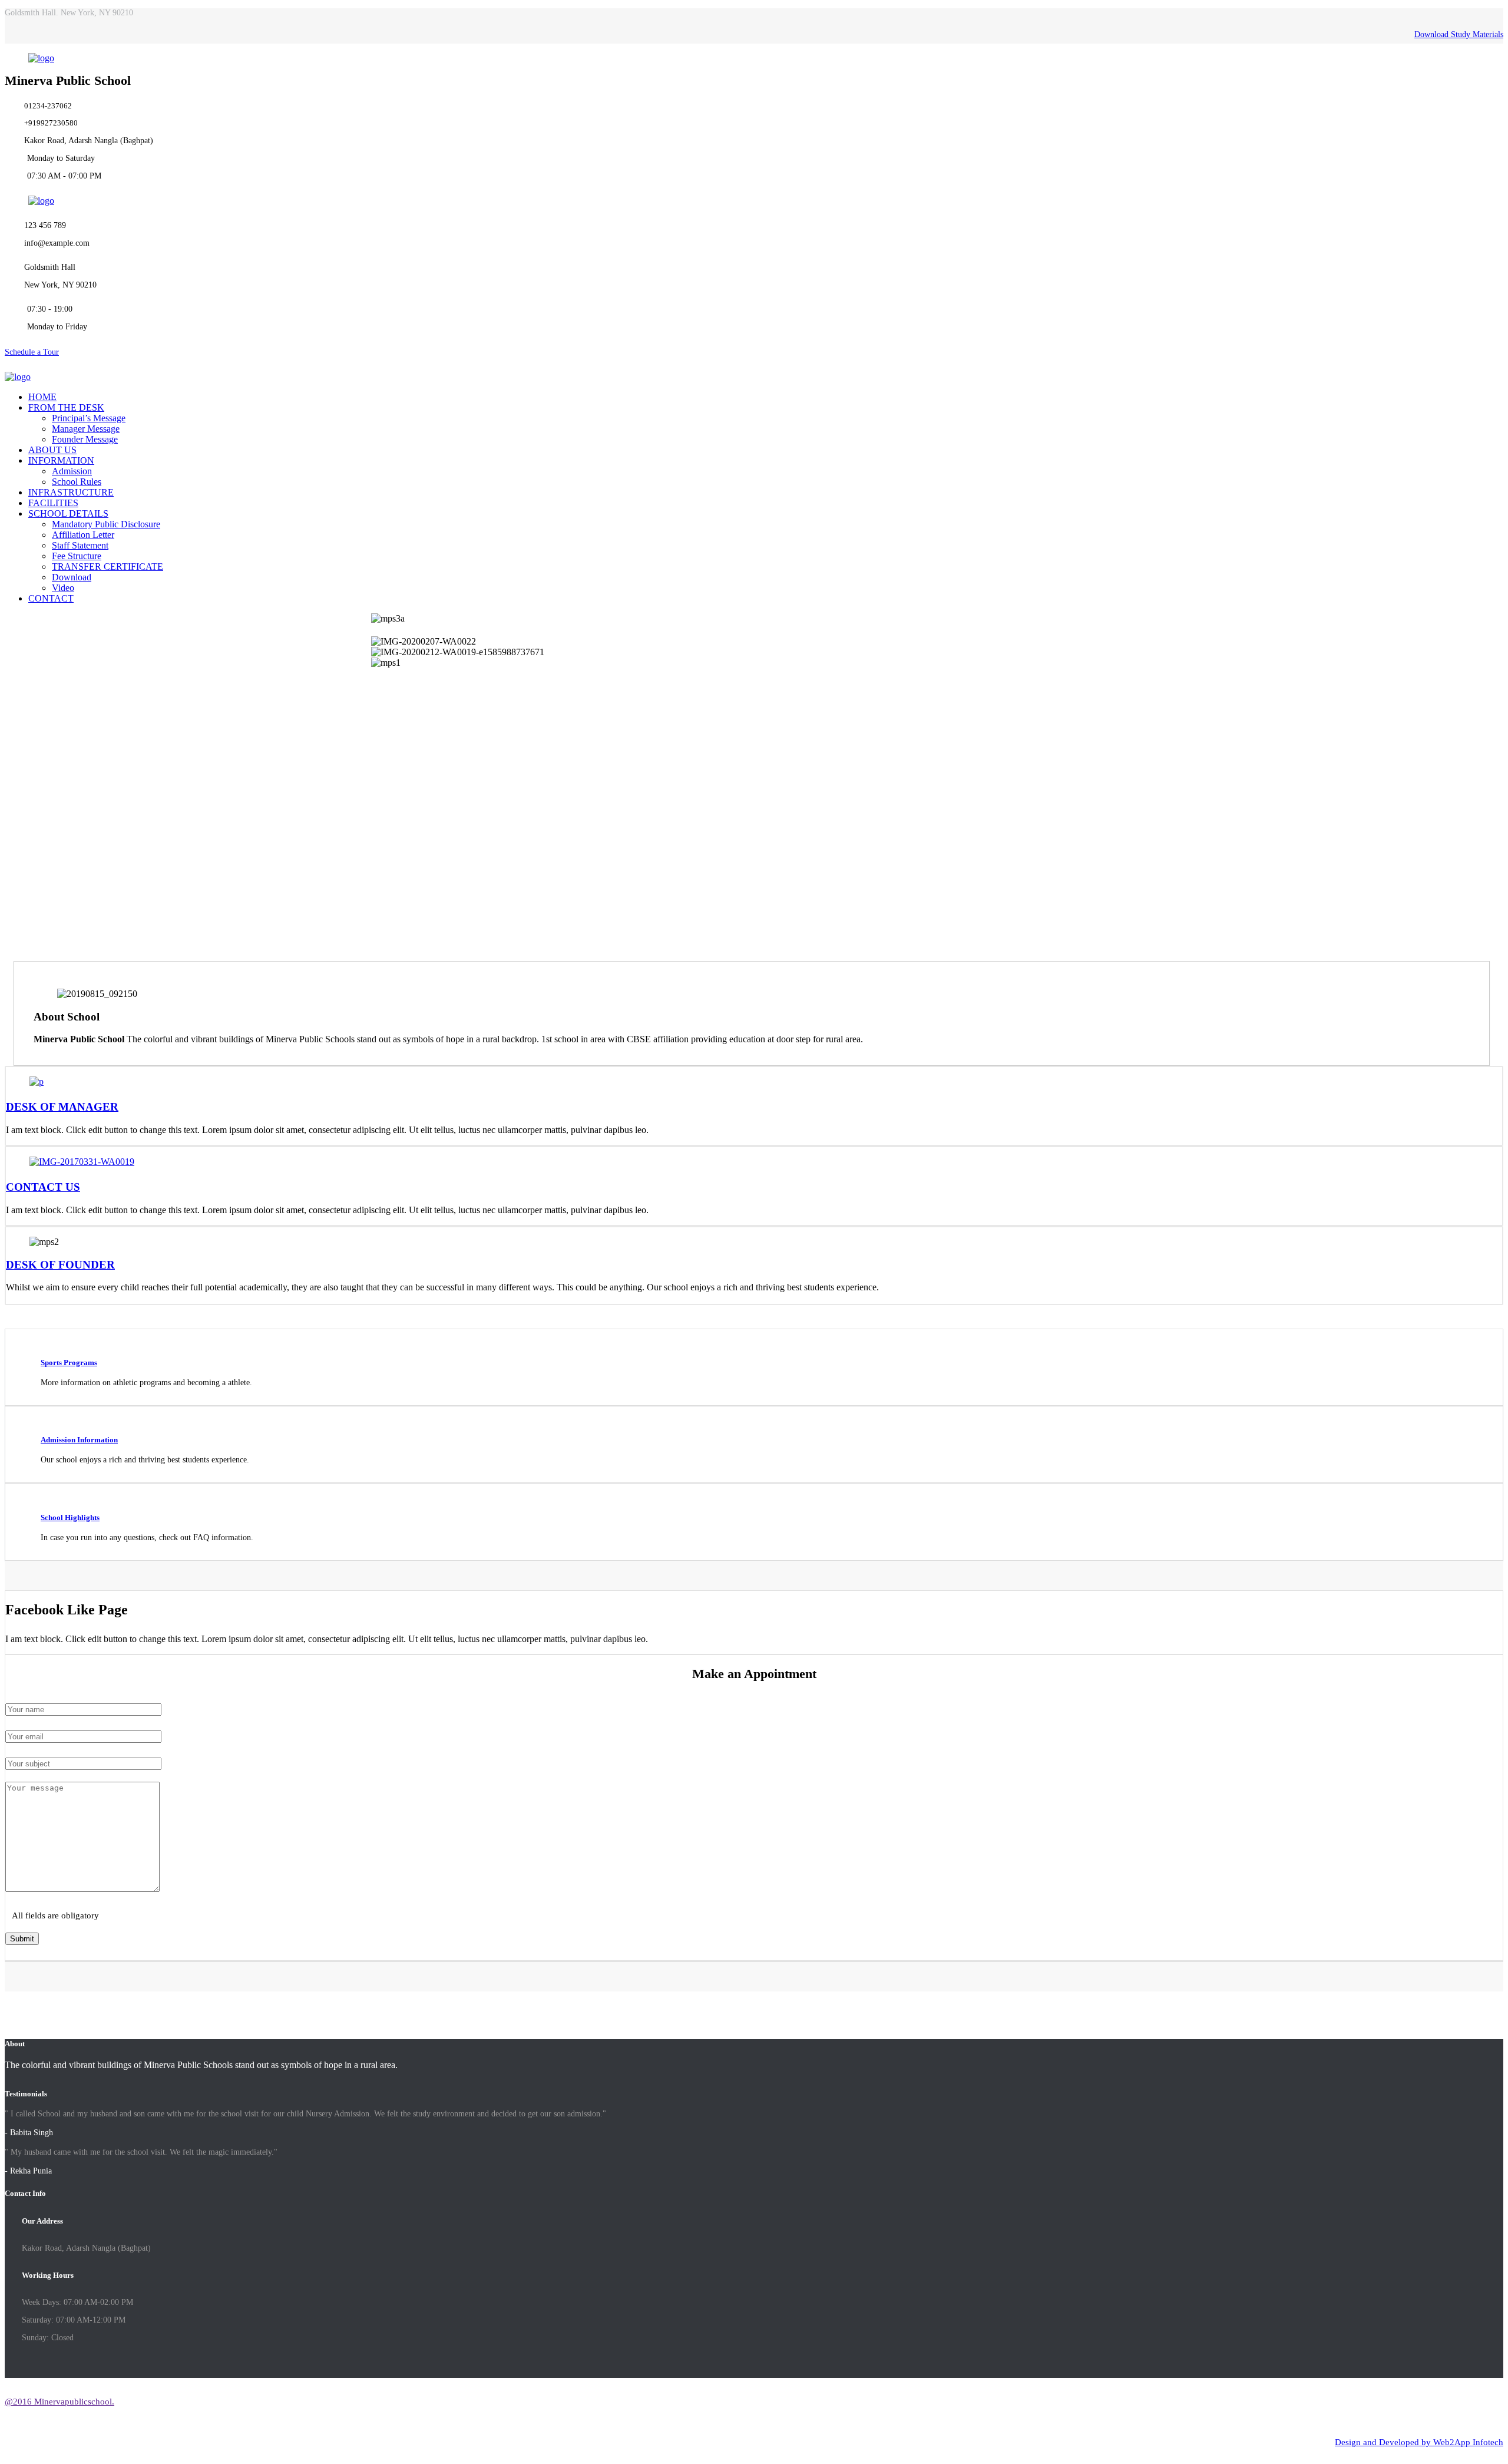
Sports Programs (69, 1363)
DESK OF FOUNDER (60, 1265)
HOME (42, 397)
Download (72, 577)
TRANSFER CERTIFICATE (108, 567)
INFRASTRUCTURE (71, 492)
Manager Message (86, 429)
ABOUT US (52, 450)
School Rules (77, 482)
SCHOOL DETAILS (68, 513)
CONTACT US (43, 1187)
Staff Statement (80, 545)
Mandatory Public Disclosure (106, 524)
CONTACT (51, 598)
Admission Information (79, 1440)
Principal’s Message (89, 418)
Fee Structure (77, 556)
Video (63, 588)
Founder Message (85, 439)
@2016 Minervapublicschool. (59, 2402)
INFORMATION (61, 460)
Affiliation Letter (83, 535)
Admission (72, 471)
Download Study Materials (1459, 34)
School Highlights (70, 1517)
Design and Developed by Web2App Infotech (1419, 2442)
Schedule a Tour (32, 352)
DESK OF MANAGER (62, 1107)
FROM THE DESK (66, 407)
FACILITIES (53, 503)
